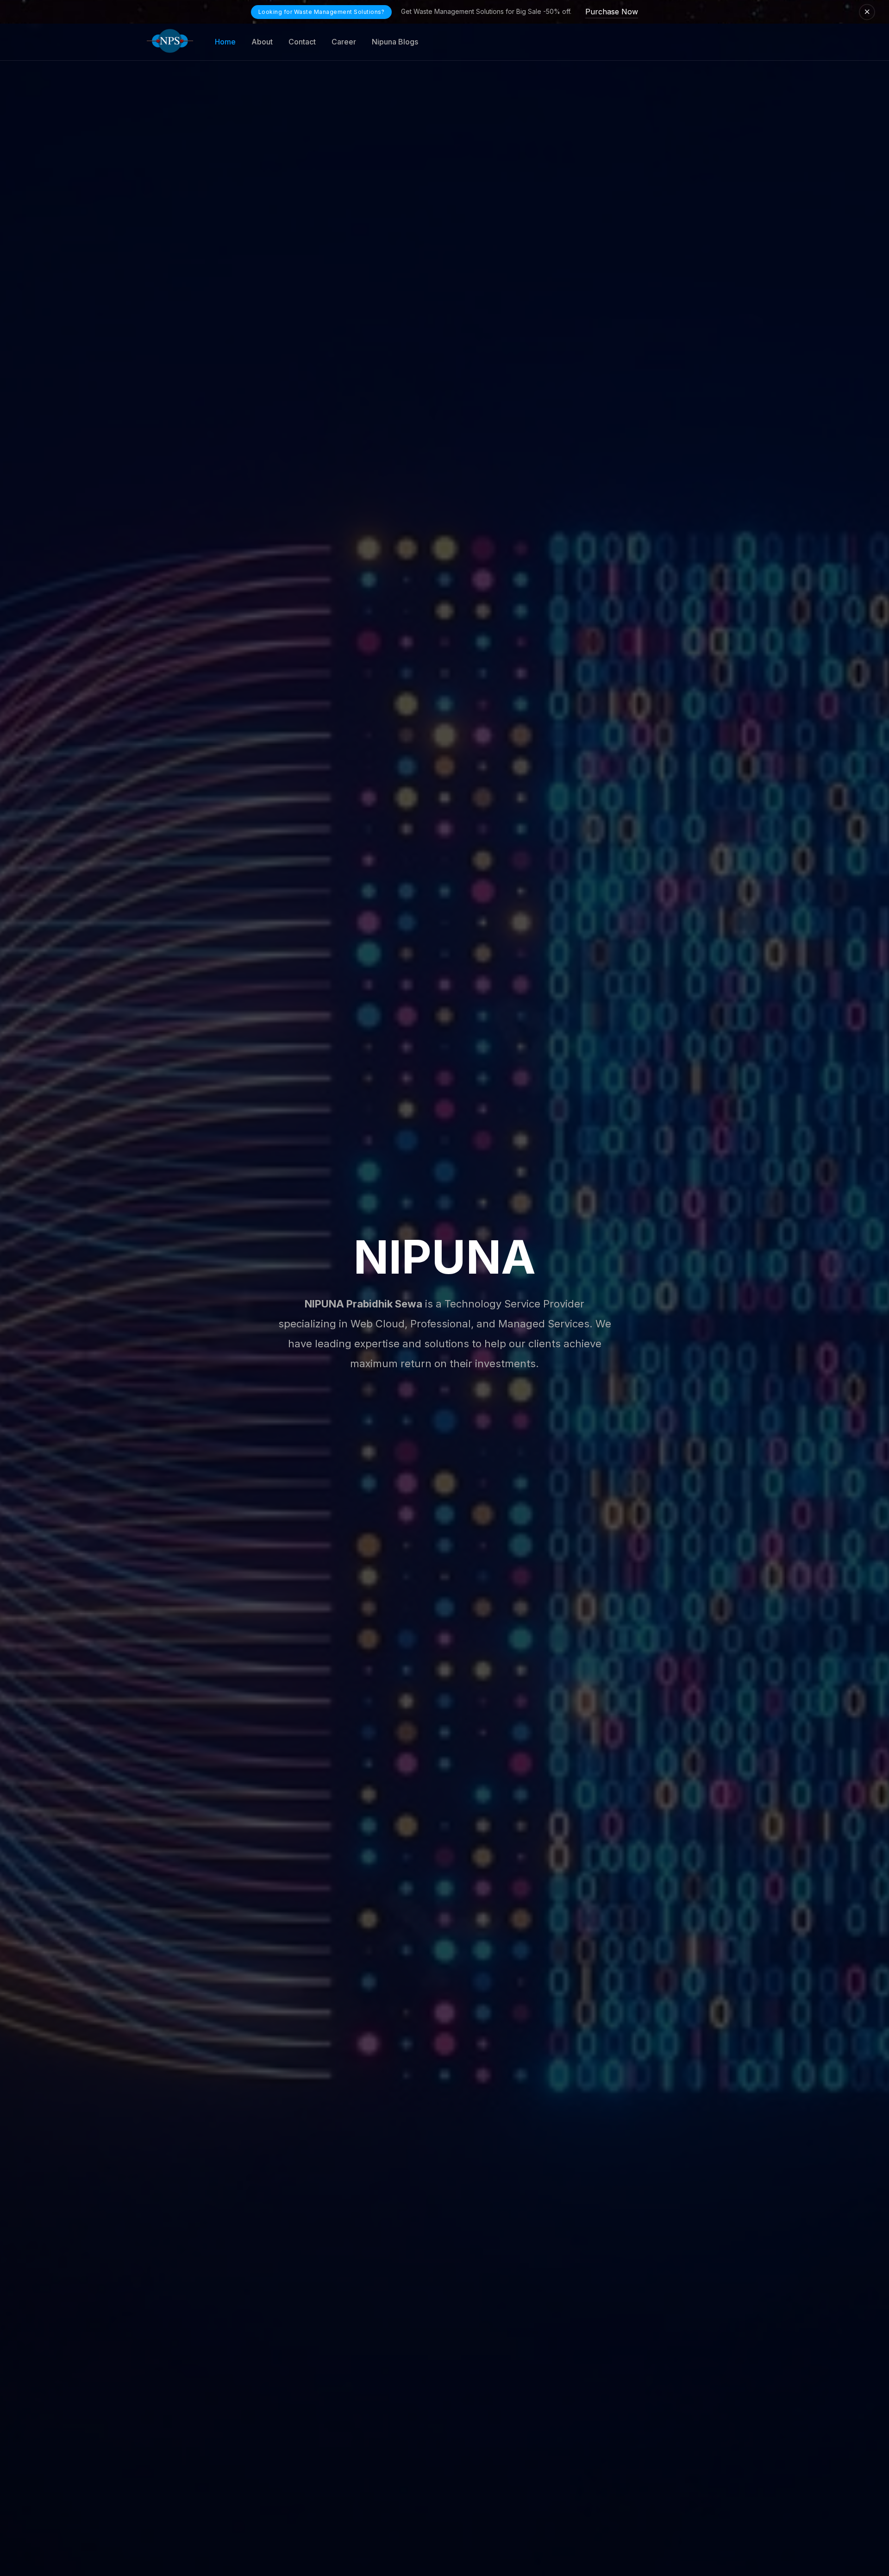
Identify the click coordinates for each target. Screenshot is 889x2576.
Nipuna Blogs (395, 42)
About (262, 42)
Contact (302, 42)
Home (225, 42)
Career (344, 42)
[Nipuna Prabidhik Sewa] (170, 42)
